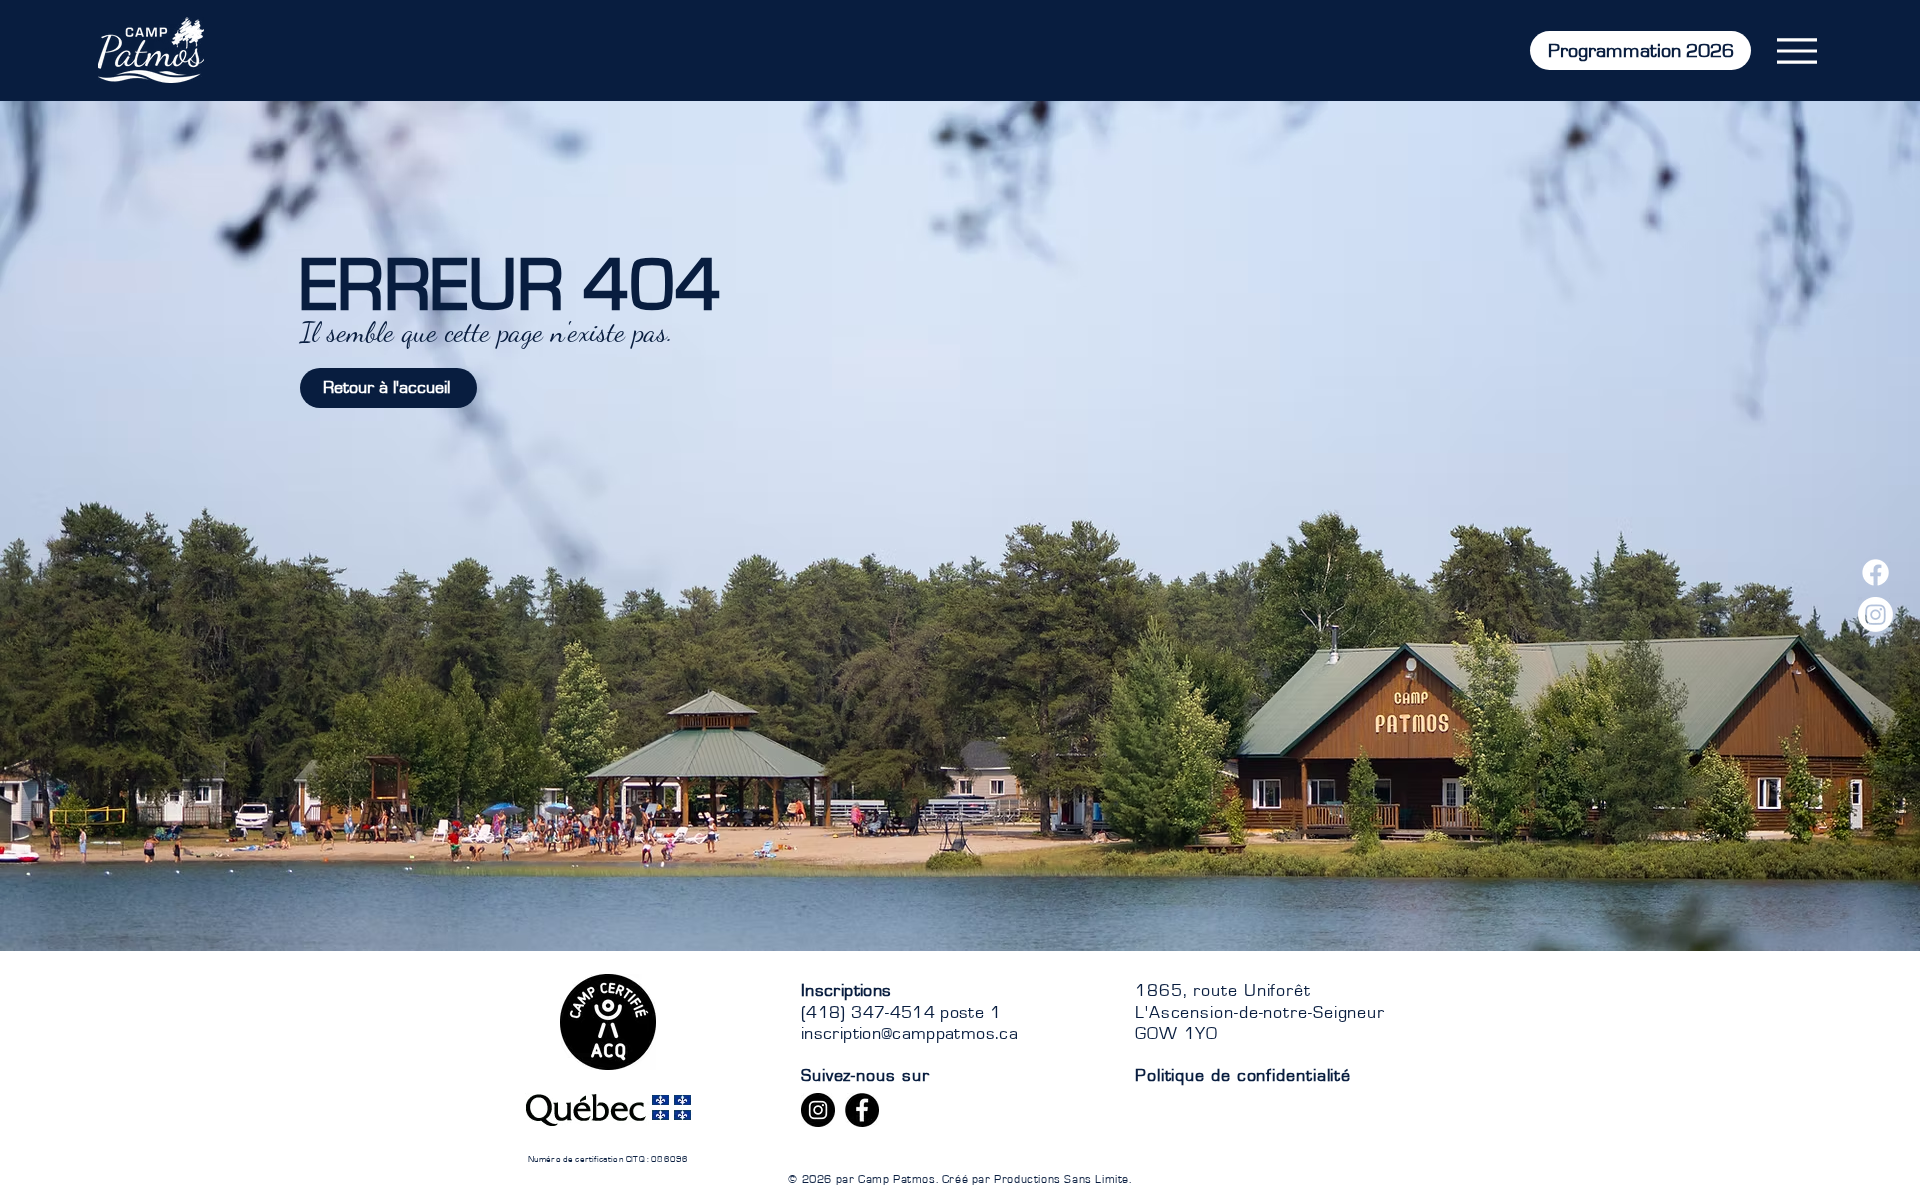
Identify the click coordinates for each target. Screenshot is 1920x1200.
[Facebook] (1875, 572)
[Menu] (1796, 50)
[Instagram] (1875, 614)
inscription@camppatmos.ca (909, 1034)
